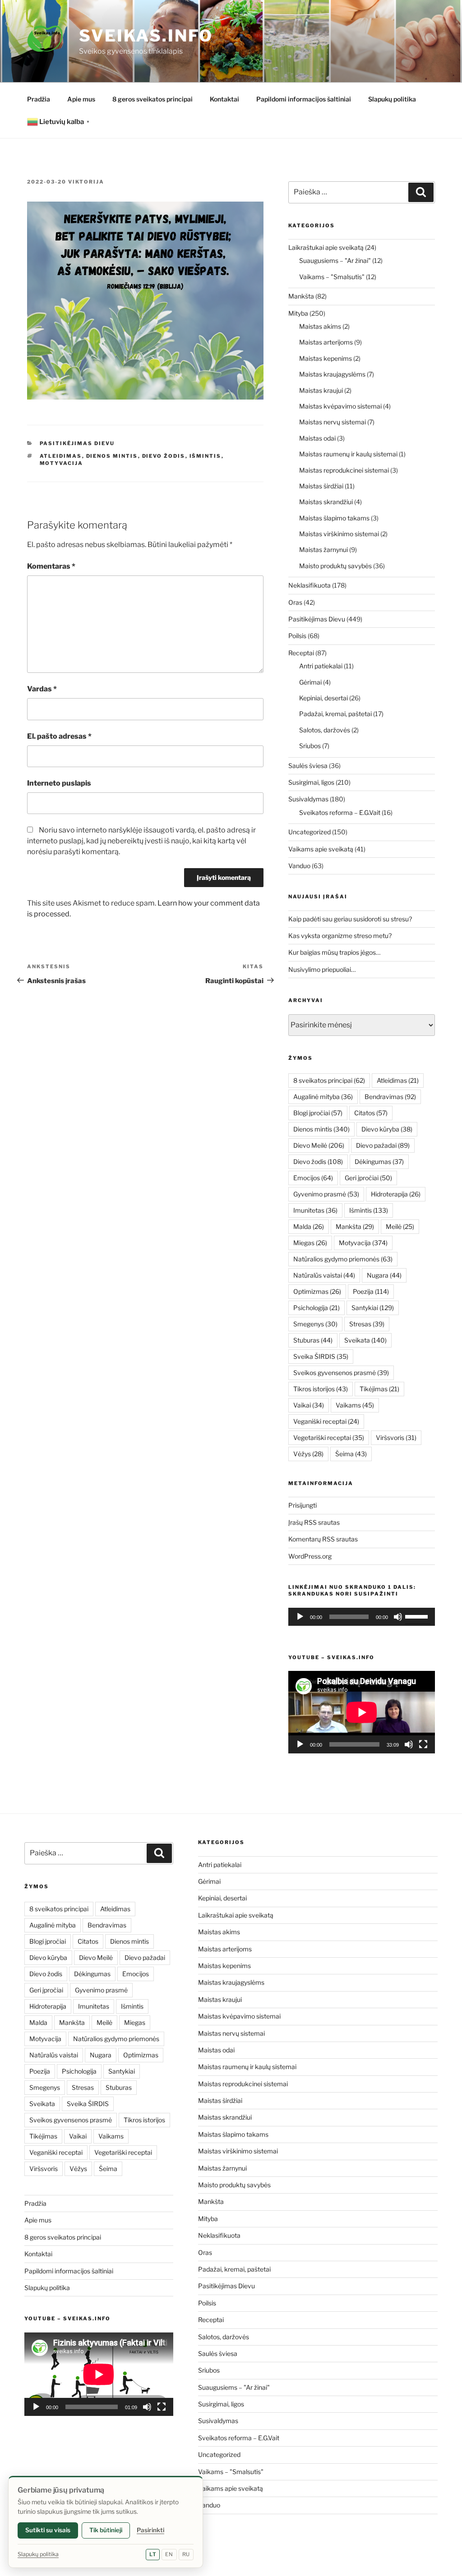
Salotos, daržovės (325, 730)
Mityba (298, 313)
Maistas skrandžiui (326, 502)
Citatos (371, 1113)
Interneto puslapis (59, 783)
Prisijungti (303, 1505)
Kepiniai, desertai (323, 698)
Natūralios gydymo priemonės (343, 1259)
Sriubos (310, 746)
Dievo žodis (164, 456)
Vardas (42, 689)
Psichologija (316, 1308)
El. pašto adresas (59, 736)
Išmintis (206, 456)
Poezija (371, 1291)
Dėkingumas (379, 1161)
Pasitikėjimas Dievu (77, 443)
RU (186, 2554)
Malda (309, 1226)
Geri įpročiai (368, 1178)
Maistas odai (317, 438)
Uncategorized (310, 832)
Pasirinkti (150, 2530)
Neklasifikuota (310, 585)
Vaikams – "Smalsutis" (332, 277)
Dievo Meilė (319, 1145)
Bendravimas (390, 1097)
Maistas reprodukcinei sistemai (344, 470)
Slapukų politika (392, 99)
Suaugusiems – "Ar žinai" (335, 260)
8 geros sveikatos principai (152, 99)
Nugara (384, 1275)
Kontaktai (224, 99)
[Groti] (300, 1617)
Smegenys (315, 1324)
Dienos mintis (112, 456)
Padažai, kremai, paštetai (335, 714)
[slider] (418, 1616)
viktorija (86, 182)
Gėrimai (310, 682)
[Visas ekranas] (423, 1744)
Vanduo (299, 866)
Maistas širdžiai (321, 486)
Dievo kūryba (387, 1129)
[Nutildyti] (398, 1617)
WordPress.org (310, 1556)
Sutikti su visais (48, 2530)
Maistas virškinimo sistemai (339, 534)
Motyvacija (62, 463)
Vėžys (308, 1454)
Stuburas (313, 1340)
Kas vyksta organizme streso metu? (340, 936)
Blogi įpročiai (318, 1113)
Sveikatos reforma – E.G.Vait (340, 812)
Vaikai (309, 1405)
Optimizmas (317, 1291)
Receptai (301, 653)
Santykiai (373, 1308)
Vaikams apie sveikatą (321, 849)
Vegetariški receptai (329, 1437)
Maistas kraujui (321, 390)
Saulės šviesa (308, 766)
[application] (362, 1617)
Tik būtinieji (106, 2530)
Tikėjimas (379, 1389)
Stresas (367, 1324)
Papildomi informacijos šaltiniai (304, 99)
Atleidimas (61, 456)
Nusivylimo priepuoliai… (322, 969)
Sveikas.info (146, 36)
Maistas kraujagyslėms (332, 374)
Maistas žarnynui (323, 550)
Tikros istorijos (321, 1389)
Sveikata (365, 1340)
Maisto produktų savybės (335, 566)
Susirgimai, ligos (311, 782)
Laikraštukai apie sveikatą (326, 247)
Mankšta (301, 296)
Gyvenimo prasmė (326, 1194)
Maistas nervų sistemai (333, 422)
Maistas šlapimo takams (334, 518)
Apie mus (81, 99)
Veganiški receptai (326, 1421)
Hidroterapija (396, 1194)
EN (169, 2554)
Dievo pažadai (383, 1145)
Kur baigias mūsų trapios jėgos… (334, 952)
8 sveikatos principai (329, 1080)
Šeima (351, 1454)
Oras (295, 602)
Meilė (400, 1226)
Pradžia (39, 99)
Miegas (310, 1243)
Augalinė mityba (323, 1097)
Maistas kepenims (326, 358)
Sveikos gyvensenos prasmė (341, 1373)
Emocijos (313, 1178)
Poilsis (297, 636)
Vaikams (355, 1405)
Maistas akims (320, 326)
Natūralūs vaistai (324, 1275)
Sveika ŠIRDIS (321, 1356)
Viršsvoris (396, 1437)
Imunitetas (315, 1210)
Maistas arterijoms (326, 342)
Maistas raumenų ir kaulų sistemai (348, 454)
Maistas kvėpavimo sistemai (340, 406)
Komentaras (51, 566)
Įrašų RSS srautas (314, 1522)
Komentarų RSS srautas (323, 1539)
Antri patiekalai (321, 666)
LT (153, 2554)
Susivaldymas (308, 799)
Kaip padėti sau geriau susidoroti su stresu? (350, 919)
